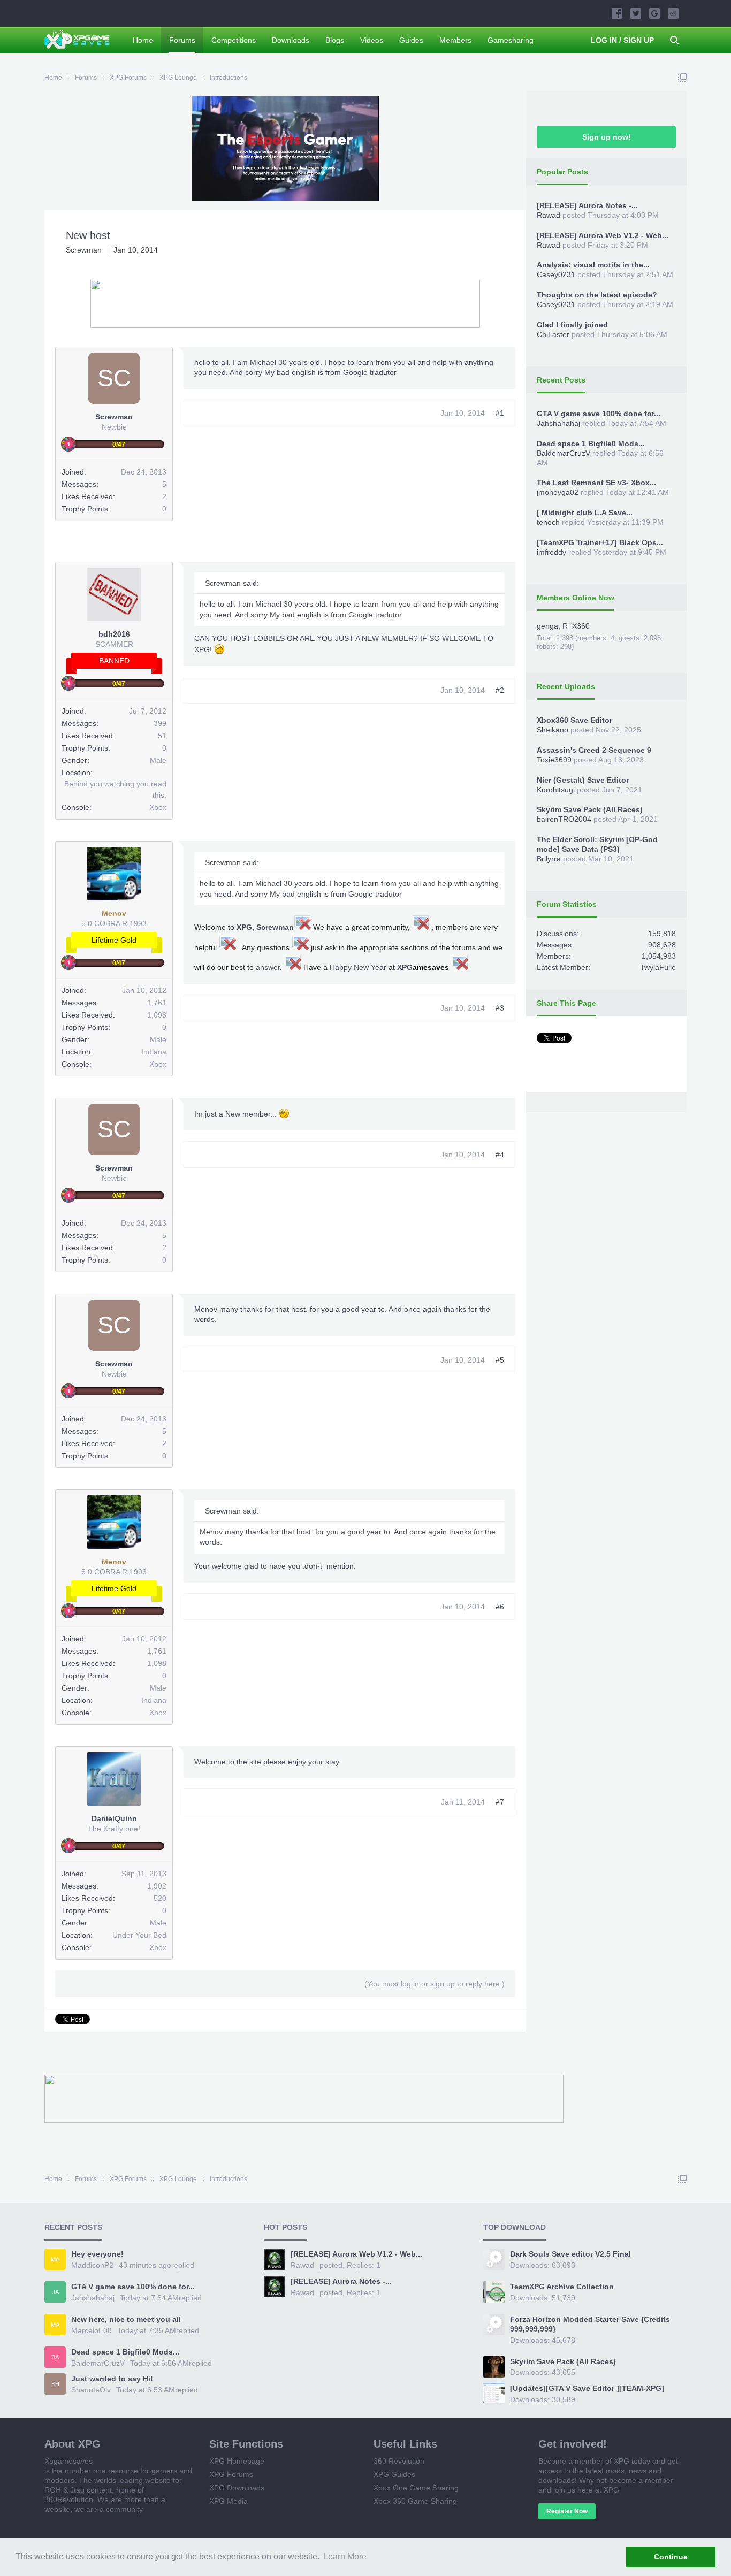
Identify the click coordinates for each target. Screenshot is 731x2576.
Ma (55, 2259)
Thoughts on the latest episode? (597, 295)
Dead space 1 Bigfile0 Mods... (591, 444)
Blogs (335, 40)
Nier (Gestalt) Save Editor (583, 780)
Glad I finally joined (572, 325)
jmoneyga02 (558, 492)
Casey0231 (556, 274)
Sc (114, 378)
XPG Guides (394, 2474)
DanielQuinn (114, 1818)
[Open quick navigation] (682, 78)
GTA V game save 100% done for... (599, 414)
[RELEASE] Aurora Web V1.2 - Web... (603, 235)
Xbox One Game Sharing (416, 2488)
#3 (500, 1008)
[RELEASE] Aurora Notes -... (587, 205)
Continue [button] (671, 2557)
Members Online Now (576, 598)
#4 (500, 1155)
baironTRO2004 (564, 819)
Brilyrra (549, 859)
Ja (55, 2292)
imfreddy (551, 552)
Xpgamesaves (68, 2461)
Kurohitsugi (556, 790)
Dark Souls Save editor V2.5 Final (570, 2254)
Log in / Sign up (622, 40)
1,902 (157, 1886)
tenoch (548, 522)
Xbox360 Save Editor (574, 720)
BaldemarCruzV (564, 453)
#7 (500, 1802)
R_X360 (576, 626)
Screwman (84, 250)
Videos (372, 40)
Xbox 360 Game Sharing (415, 2501)
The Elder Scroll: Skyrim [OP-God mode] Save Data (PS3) (597, 844)
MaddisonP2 (92, 2265)
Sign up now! (607, 137)
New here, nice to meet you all (126, 2319)
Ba (55, 2357)
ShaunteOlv (91, 2390)
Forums (182, 40)
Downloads (291, 40)
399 (160, 723)
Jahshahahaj (558, 423)
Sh (55, 2384)
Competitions (234, 40)
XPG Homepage (237, 2461)
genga (547, 626)
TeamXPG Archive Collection (562, 2287)
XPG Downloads (237, 2488)
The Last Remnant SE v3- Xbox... (596, 483)
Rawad (549, 215)
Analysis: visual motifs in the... (593, 265)
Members (455, 40)
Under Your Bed (139, 1935)
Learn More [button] (345, 2556)
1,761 (157, 1003)
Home (143, 40)
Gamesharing (511, 40)
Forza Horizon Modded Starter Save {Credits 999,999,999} (590, 2324)
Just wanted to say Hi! (112, 2379)
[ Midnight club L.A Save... (585, 513)
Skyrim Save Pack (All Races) (590, 809)
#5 (500, 1360)
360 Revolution (399, 2461)
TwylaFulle (658, 967)
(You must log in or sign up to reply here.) (435, 1984)
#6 (500, 1607)
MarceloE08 (92, 2330)
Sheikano (553, 730)
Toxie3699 (554, 760)
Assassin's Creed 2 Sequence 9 (594, 750)
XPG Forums (231, 2474)
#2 (500, 690)
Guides (411, 40)
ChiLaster (553, 334)
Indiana (154, 1052)
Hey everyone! (97, 2254)
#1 (500, 413)
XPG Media (229, 2501)
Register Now (567, 2511)
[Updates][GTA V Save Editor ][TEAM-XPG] (587, 2388)
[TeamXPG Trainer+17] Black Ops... (600, 542)
